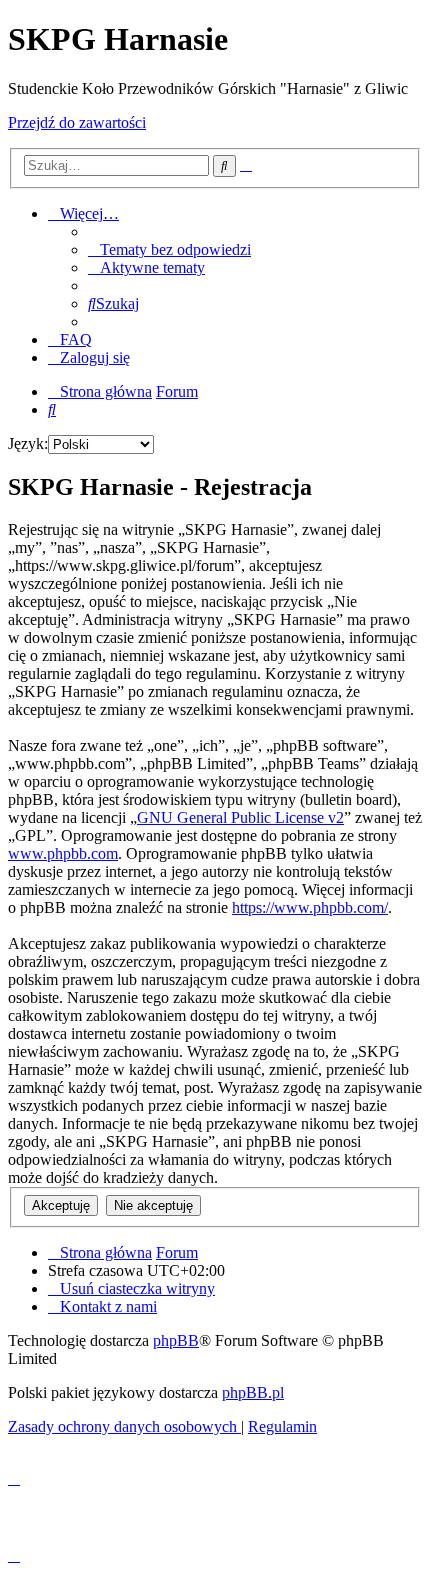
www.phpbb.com (63, 853)
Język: (28, 443)
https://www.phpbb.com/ (310, 907)
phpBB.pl (253, 1392)
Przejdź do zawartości (77, 122)
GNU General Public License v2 (240, 817)
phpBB (176, 1340)
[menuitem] (169, 249)
